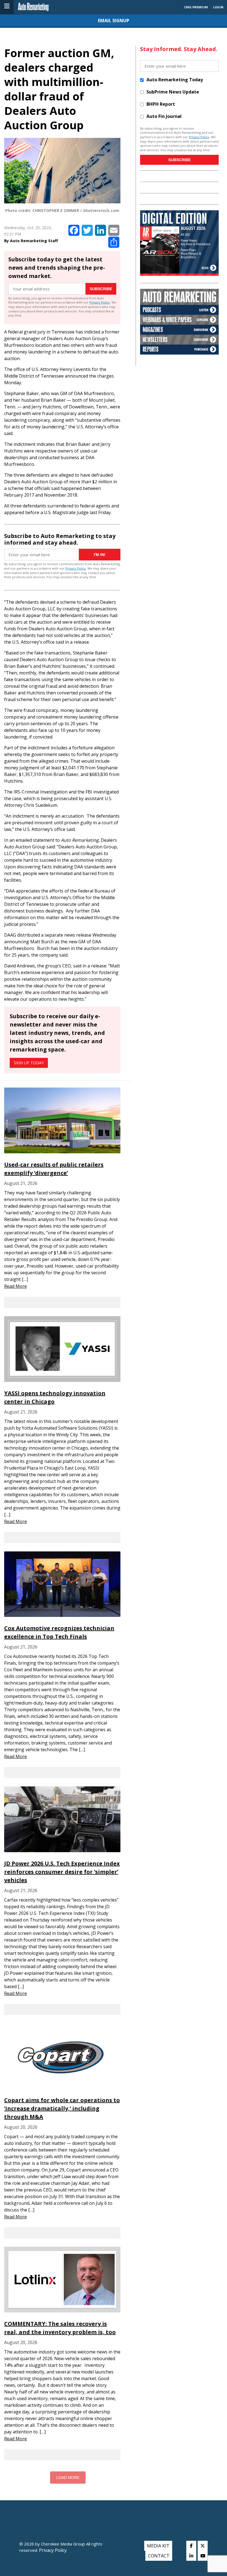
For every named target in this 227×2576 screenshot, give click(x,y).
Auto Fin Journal (164, 116)
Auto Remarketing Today (175, 80)
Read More (16, 1286)
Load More (68, 2478)
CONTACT (159, 2556)
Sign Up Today (29, 1063)
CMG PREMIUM (196, 7)
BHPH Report (161, 104)
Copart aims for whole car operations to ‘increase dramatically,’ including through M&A (62, 2108)
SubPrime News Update (173, 92)
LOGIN (218, 7)
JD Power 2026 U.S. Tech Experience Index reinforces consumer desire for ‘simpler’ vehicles (62, 1872)
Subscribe (101, 289)
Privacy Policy (100, 302)
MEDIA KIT (158, 2546)
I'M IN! (100, 555)
